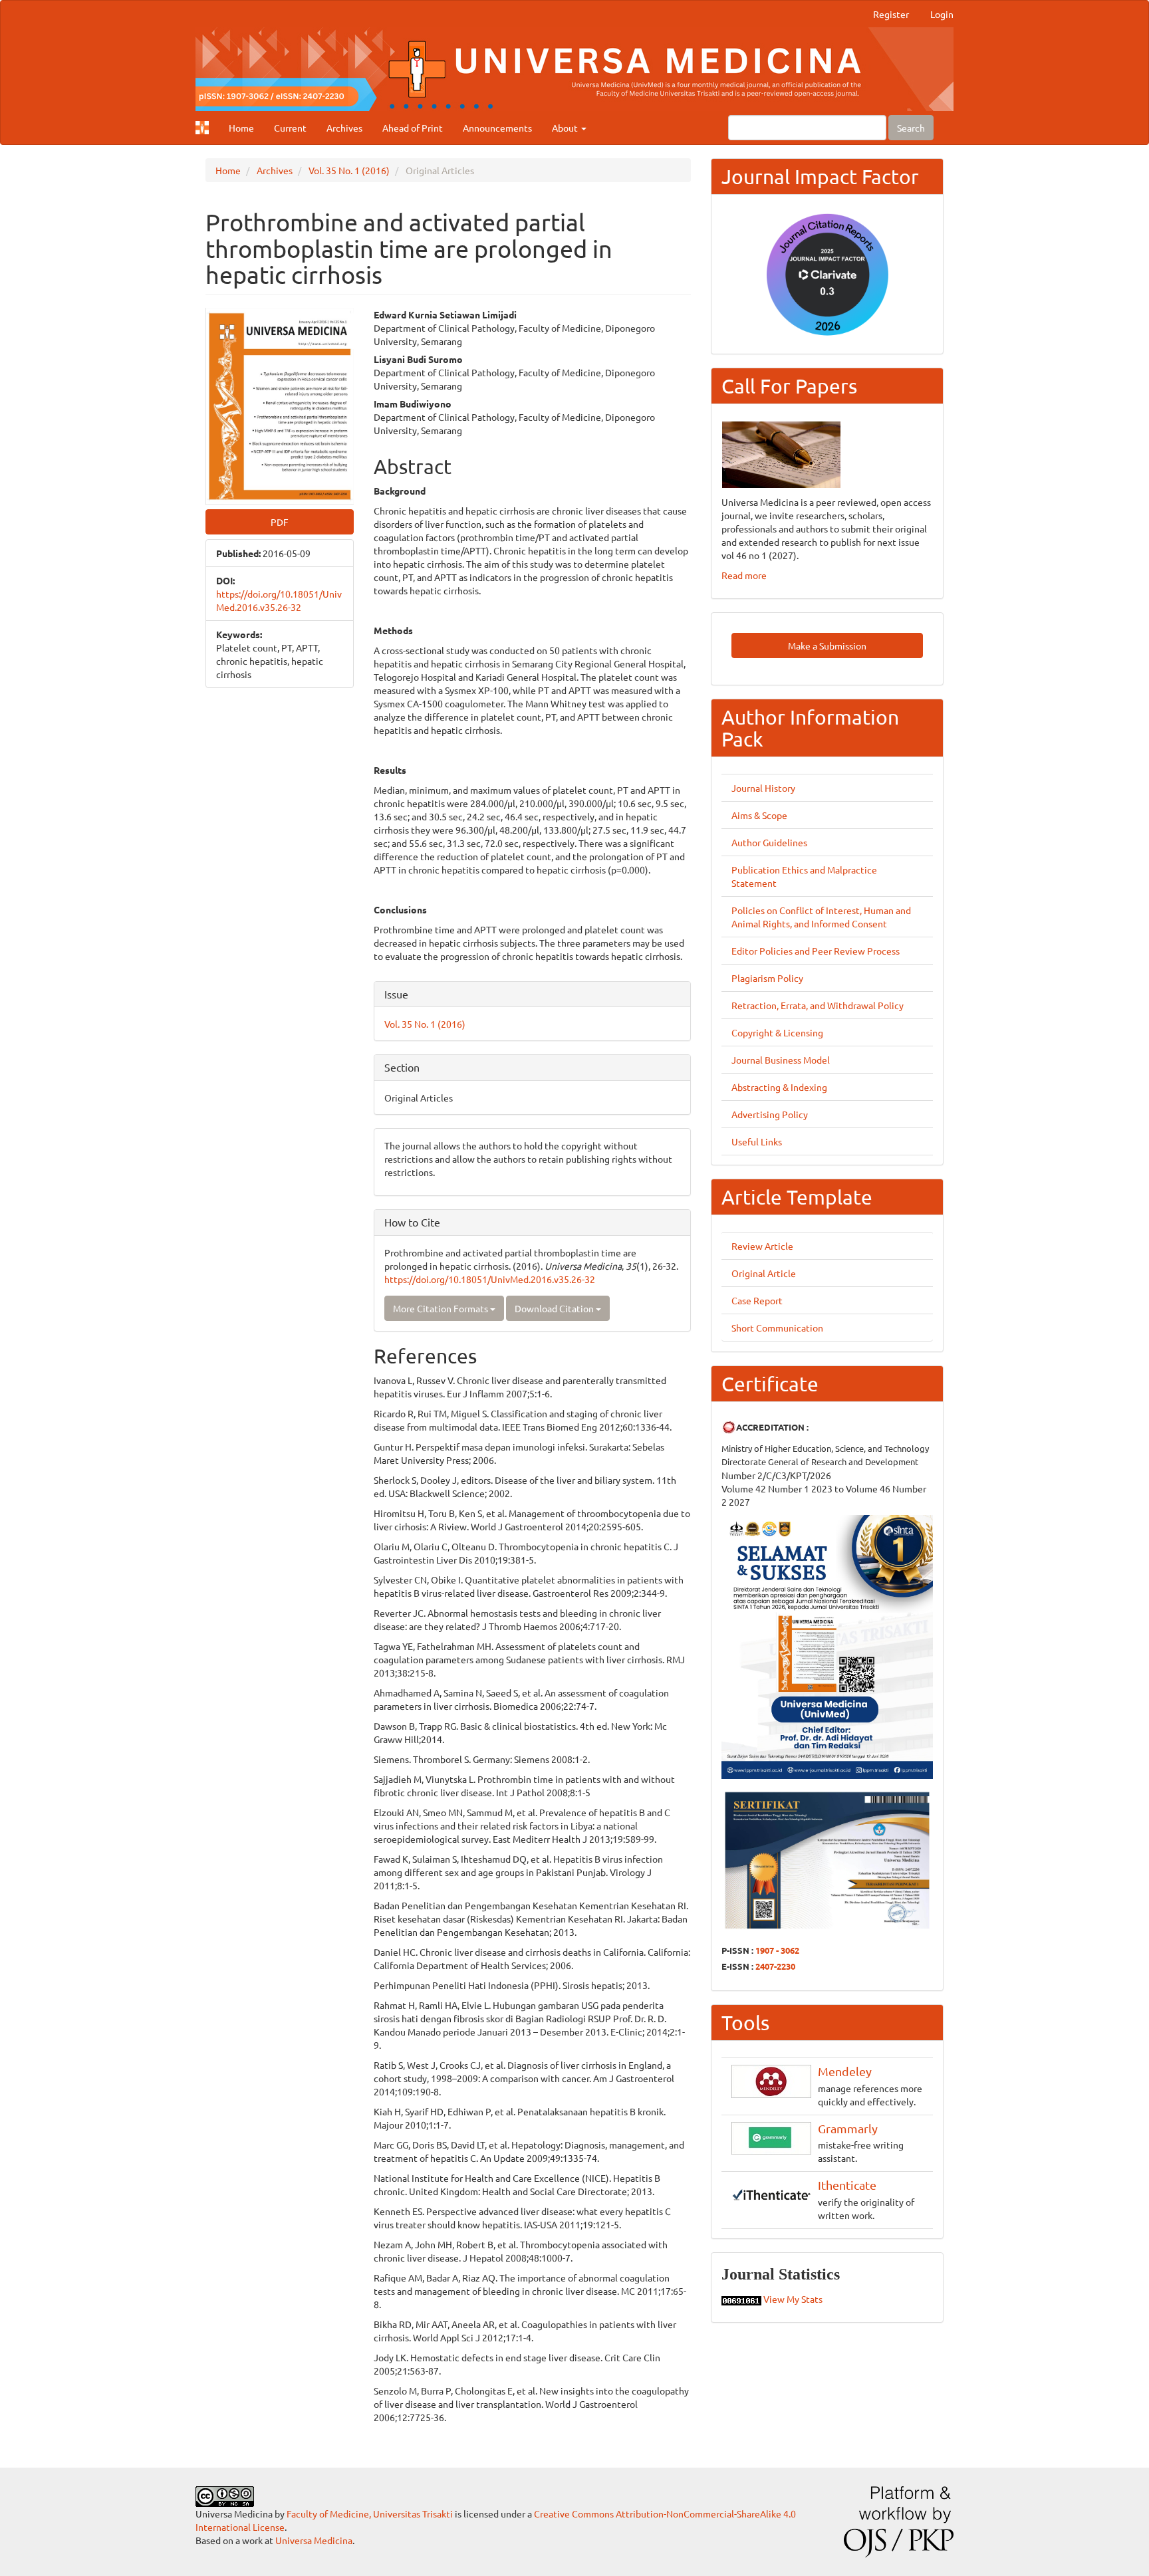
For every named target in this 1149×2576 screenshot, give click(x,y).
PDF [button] (280, 522)
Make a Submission (827, 645)
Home (241, 128)
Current (290, 128)
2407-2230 (775, 1966)
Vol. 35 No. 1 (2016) (349, 170)
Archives (344, 128)
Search (911, 128)
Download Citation (555, 1308)
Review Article (762, 1246)
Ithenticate (847, 2185)
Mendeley (845, 2071)
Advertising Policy (770, 1114)
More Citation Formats (442, 1308)
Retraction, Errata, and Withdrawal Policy (818, 1005)
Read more (744, 575)
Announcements (497, 128)
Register (891, 14)
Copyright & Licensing (777, 1032)
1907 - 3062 (777, 1950)
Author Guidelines (769, 842)
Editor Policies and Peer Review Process (816, 951)
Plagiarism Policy (767, 978)
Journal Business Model (781, 1060)
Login (942, 14)
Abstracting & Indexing (779, 1087)
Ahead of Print (413, 128)
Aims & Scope (759, 815)
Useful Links (757, 1141)
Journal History (763, 788)
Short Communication (777, 1328)
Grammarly (848, 2128)
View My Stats (793, 2299)
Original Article (764, 1273)
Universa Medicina (314, 2540)
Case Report (757, 1300)
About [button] (566, 128)
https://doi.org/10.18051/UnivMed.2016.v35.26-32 (490, 1279)
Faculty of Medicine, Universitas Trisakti (370, 2514)
